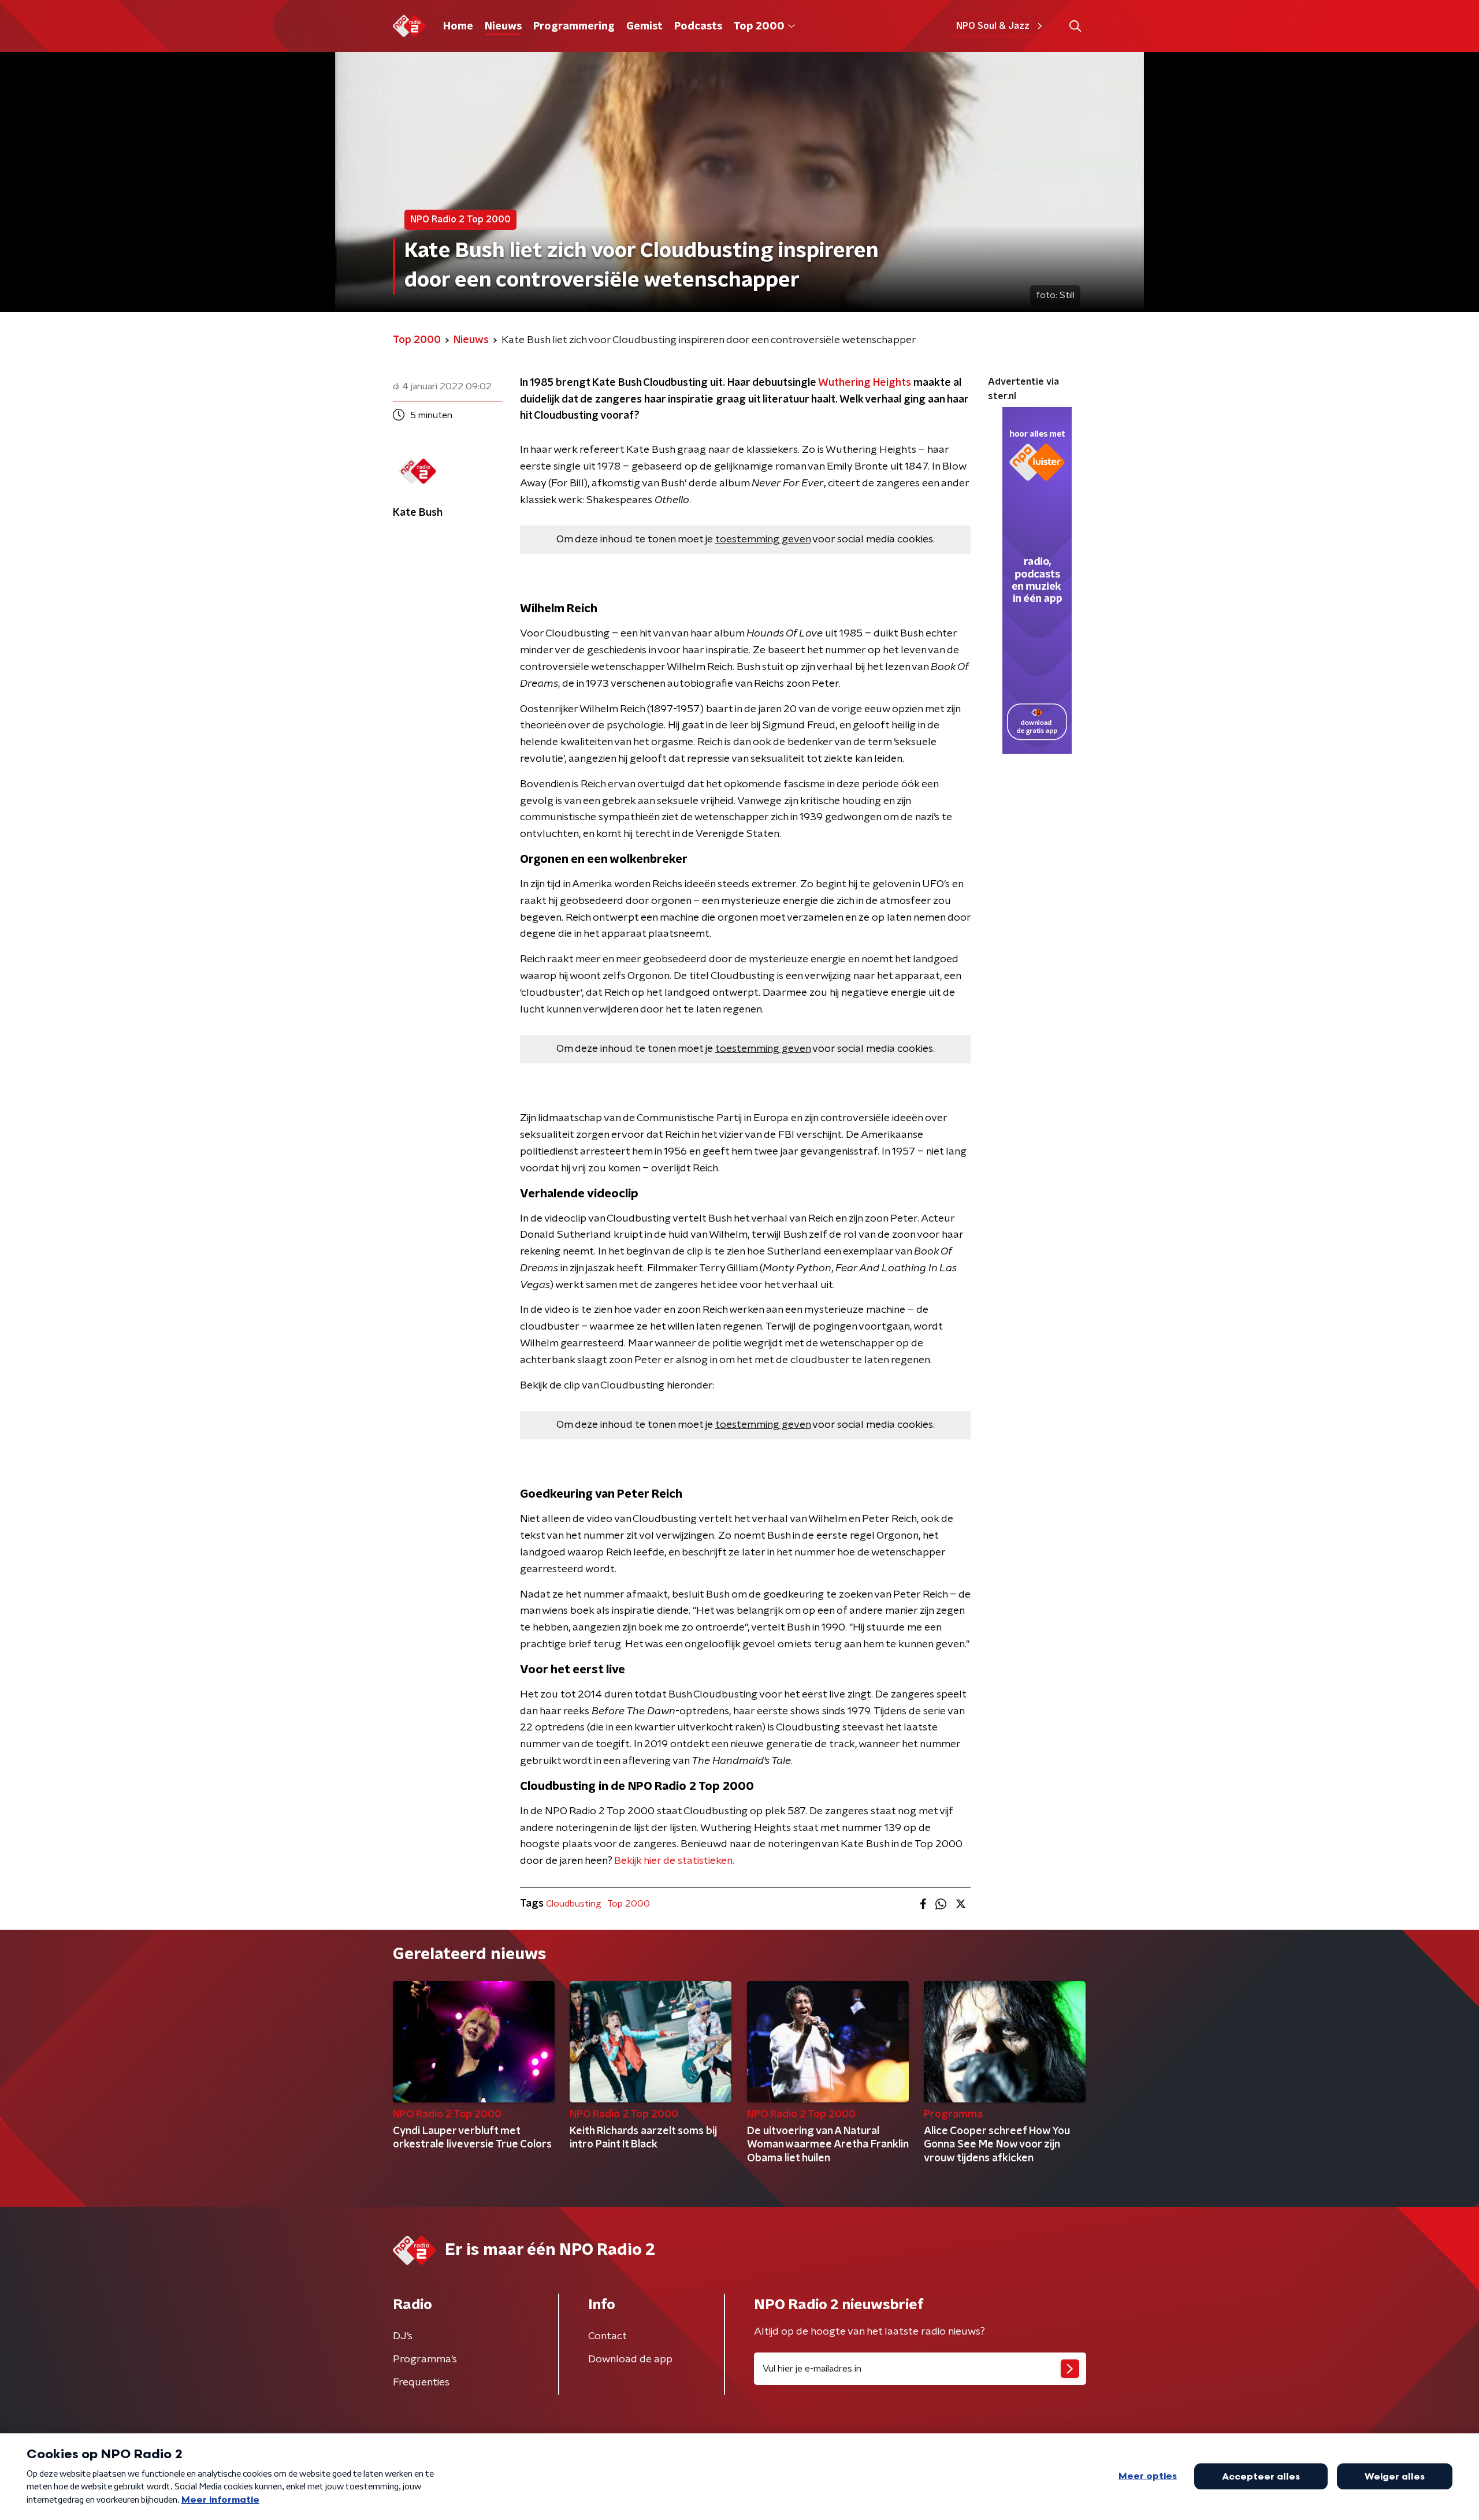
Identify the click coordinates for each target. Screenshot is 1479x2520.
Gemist (644, 27)
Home (458, 27)
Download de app (630, 2359)
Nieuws (503, 27)
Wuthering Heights (864, 383)
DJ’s (403, 2336)
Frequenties (421, 2383)
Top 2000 (759, 27)
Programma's (425, 2359)
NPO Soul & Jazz (993, 26)
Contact (607, 2336)
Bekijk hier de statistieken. (673, 1861)
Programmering (574, 27)
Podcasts (698, 27)
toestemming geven (763, 539)
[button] (1075, 26)
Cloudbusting (574, 1904)
